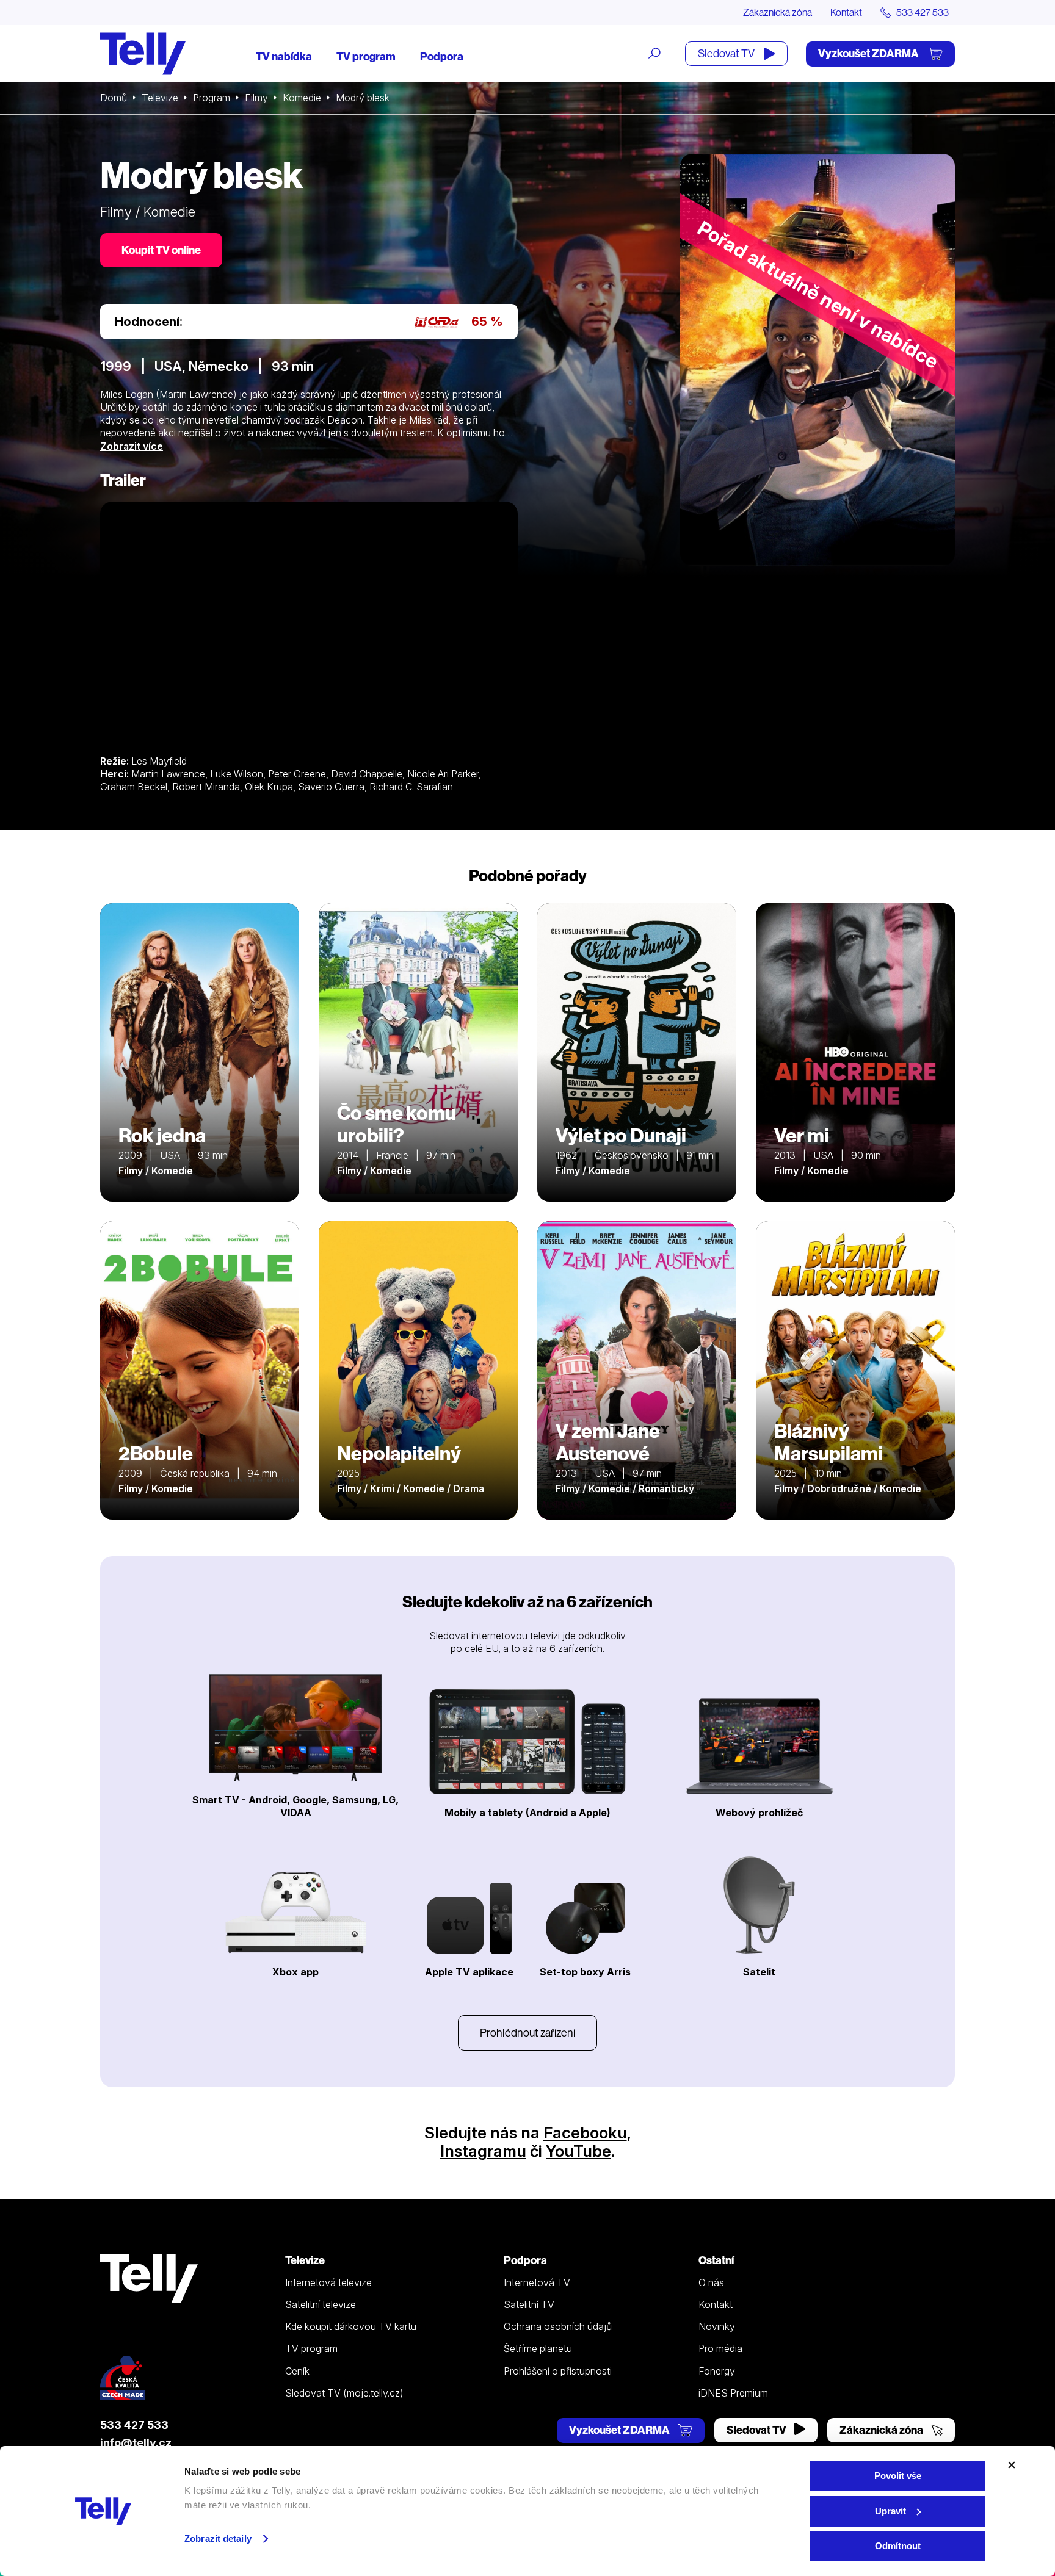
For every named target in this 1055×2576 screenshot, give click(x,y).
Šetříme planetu (538, 2348)
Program (212, 98)
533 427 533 (134, 2425)
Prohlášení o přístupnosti (558, 2371)
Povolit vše (898, 2476)
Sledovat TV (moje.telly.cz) (344, 2393)
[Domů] (143, 54)
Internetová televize (328, 2282)
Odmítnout (898, 2546)
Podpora (442, 56)
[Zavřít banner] (1012, 2465)
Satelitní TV (529, 2304)
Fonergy (717, 2371)
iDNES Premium (733, 2393)
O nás (711, 2282)
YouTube (578, 2151)
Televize (160, 98)
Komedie (302, 98)
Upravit (890, 2511)
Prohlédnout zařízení (527, 2033)
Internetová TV (537, 2282)
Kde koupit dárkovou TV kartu (351, 2326)
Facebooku (585, 2133)
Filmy (256, 98)
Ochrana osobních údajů (558, 2326)
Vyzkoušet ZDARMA (869, 53)
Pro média (720, 2348)
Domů (114, 98)
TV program (366, 56)
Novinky (717, 2326)
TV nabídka (284, 56)
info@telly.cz (136, 2443)
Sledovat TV (727, 53)
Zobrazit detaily (218, 2538)
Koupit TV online (161, 250)
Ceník (297, 2371)
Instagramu (483, 2151)
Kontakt (846, 12)
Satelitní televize (321, 2304)
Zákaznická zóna (778, 12)
